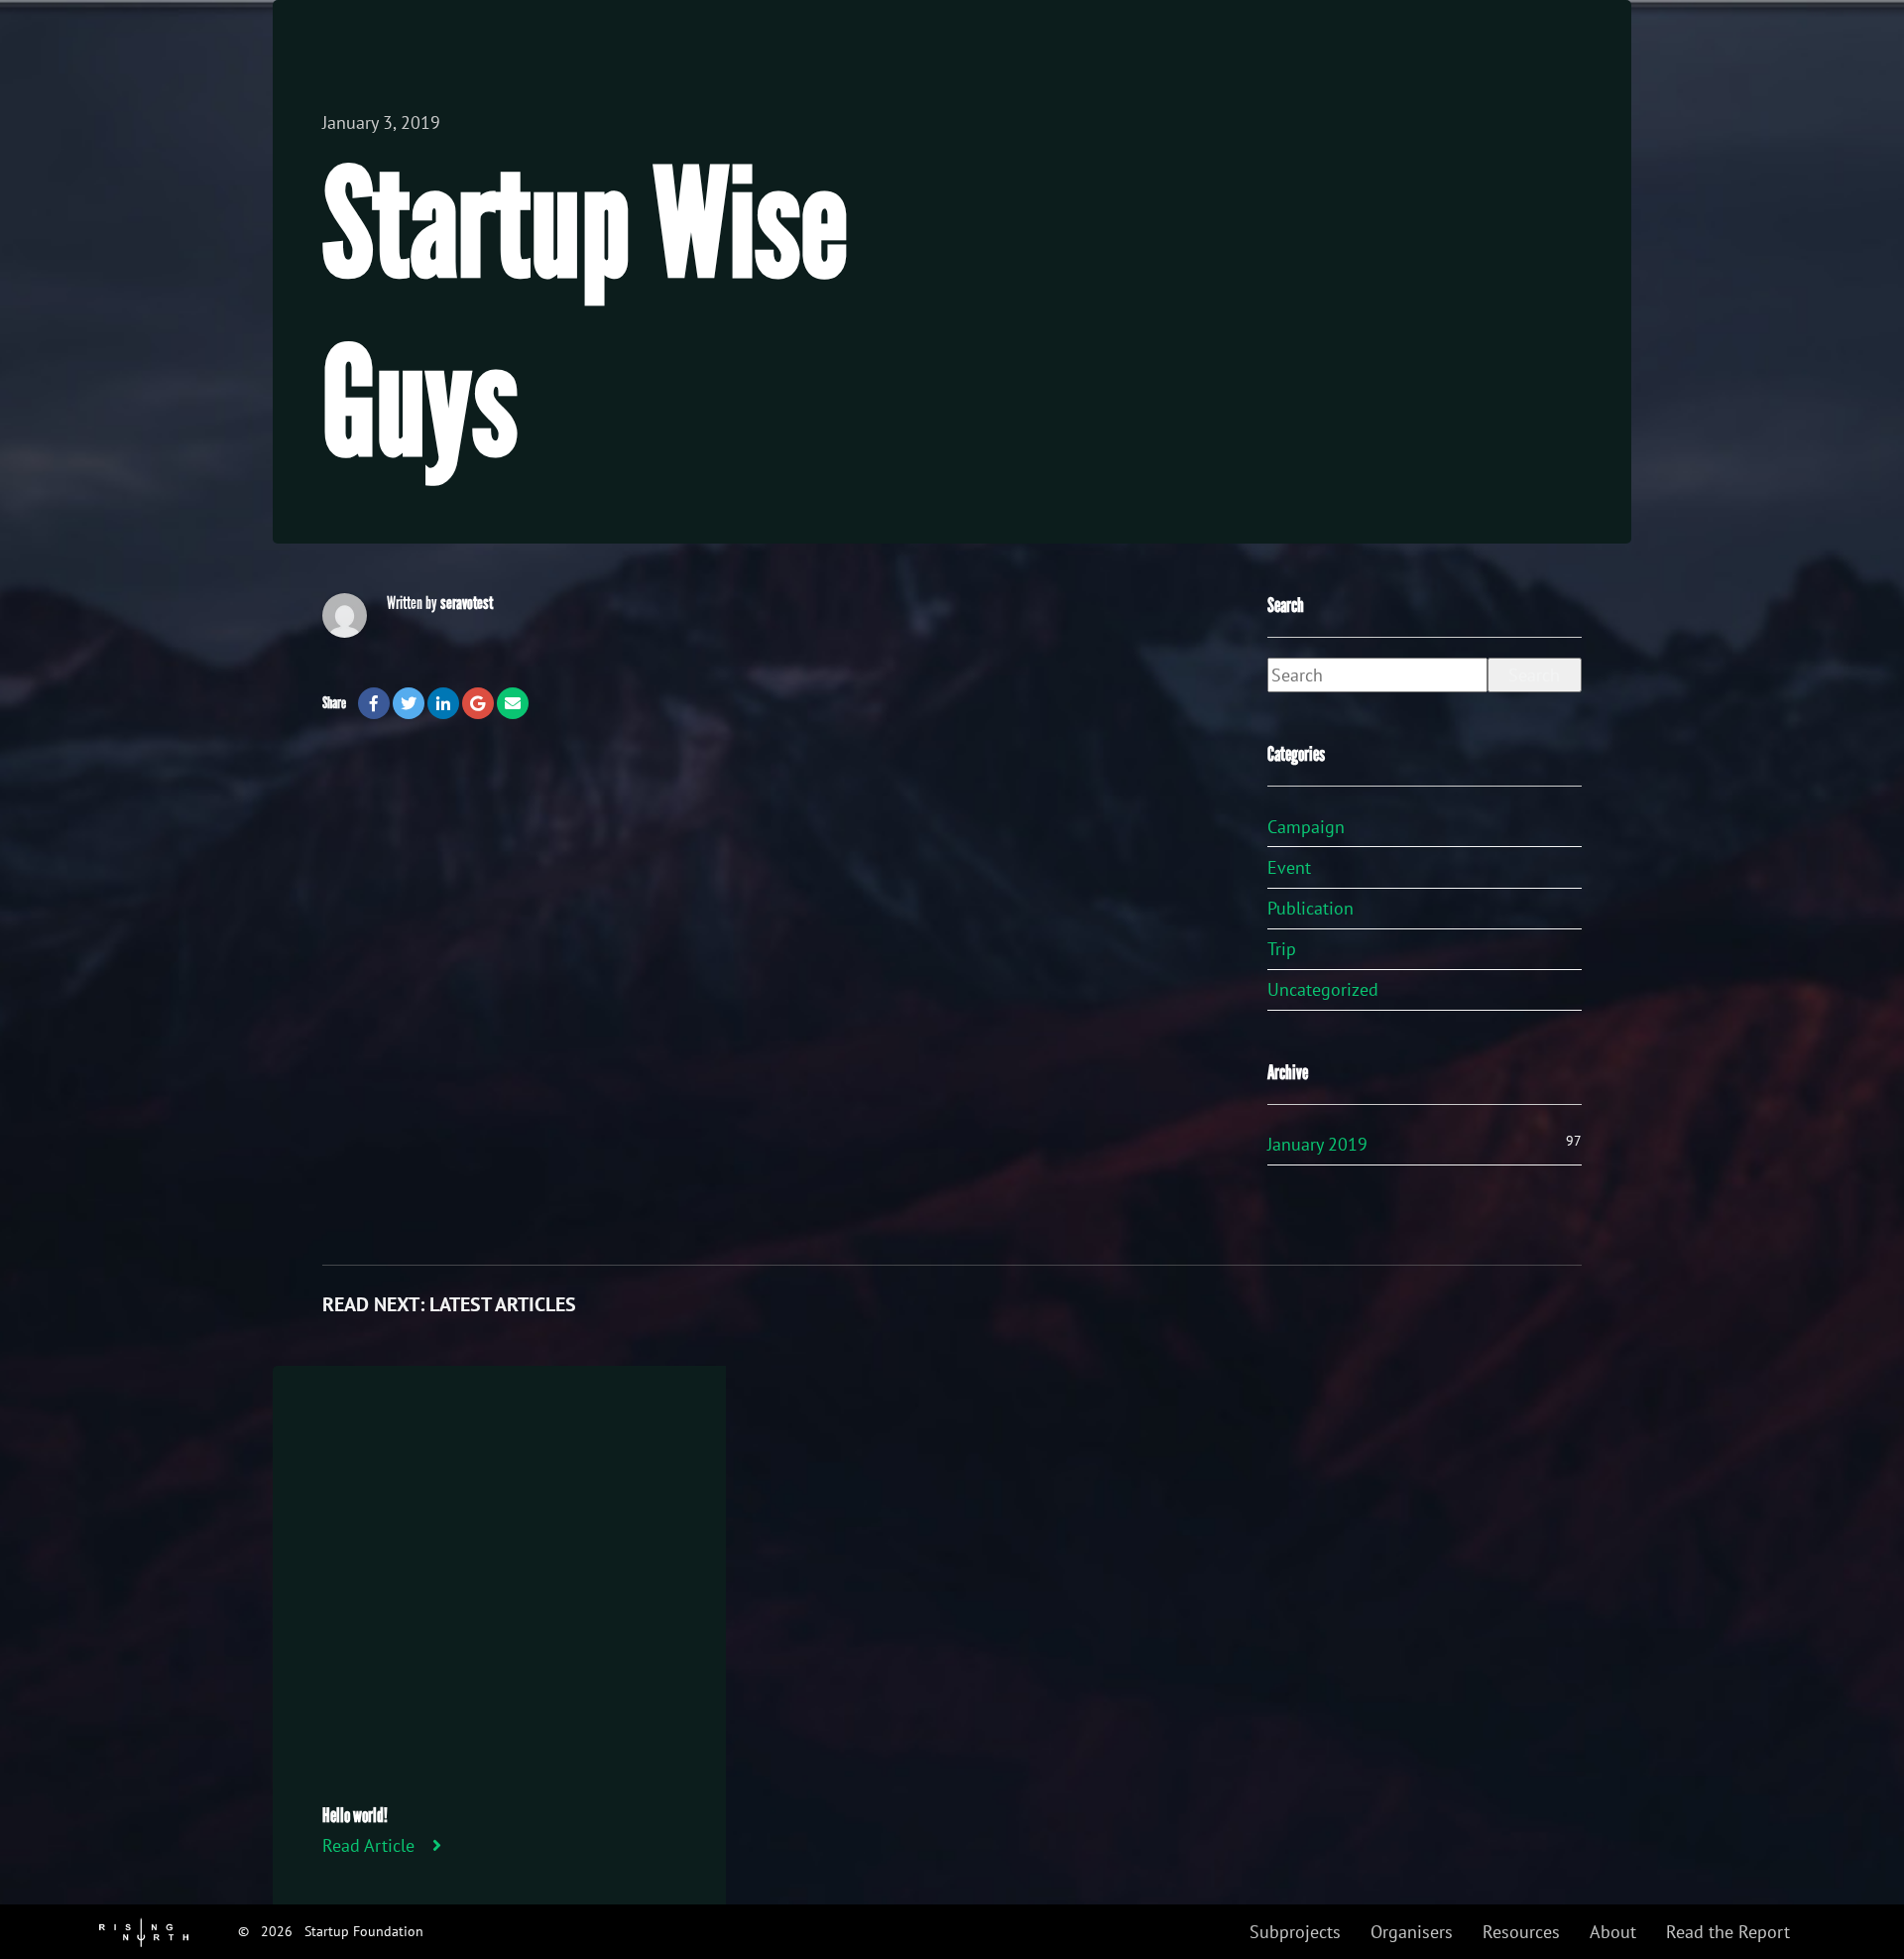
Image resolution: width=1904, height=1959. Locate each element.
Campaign (1306, 827)
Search (1534, 675)
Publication (1310, 908)
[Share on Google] (478, 703)
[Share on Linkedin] (443, 703)
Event (1289, 867)
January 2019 (1317, 1144)
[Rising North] (144, 1931)
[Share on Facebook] (374, 703)
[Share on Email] (513, 703)
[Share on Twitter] (409, 703)
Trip (1282, 949)
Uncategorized (1323, 989)
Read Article (368, 1845)
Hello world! (355, 1815)
